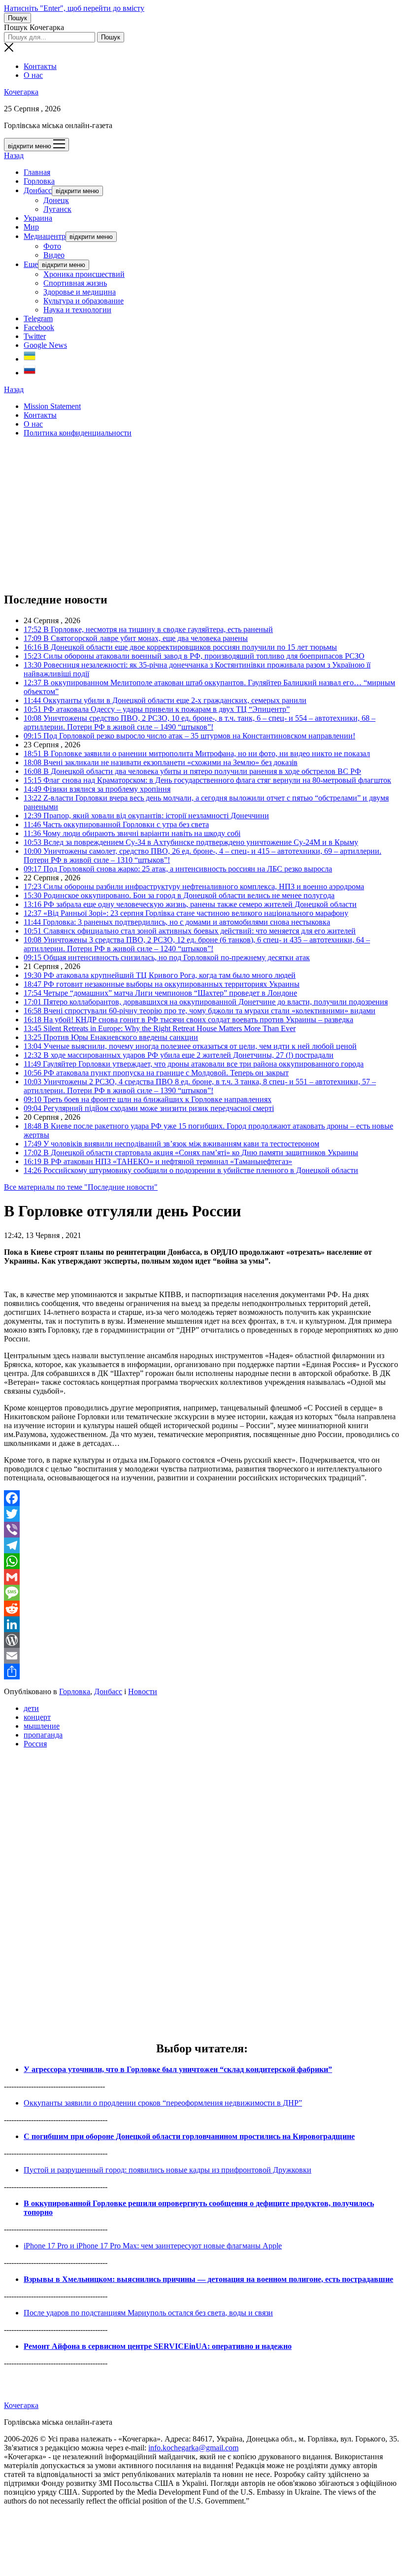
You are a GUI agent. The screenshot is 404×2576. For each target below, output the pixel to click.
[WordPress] (202, 1640)
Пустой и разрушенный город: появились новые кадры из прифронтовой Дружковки (168, 2170)
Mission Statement (52, 406)
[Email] (202, 1656)
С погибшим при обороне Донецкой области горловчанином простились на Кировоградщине (189, 2136)
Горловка (39, 181)
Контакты (40, 66)
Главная (37, 172)
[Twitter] (202, 1514)
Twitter (35, 336)
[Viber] (202, 1530)
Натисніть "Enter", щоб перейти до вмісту (74, 8)
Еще (31, 264)
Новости (143, 1691)
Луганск (57, 209)
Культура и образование (84, 301)
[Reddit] (202, 1608)
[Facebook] (202, 1498)
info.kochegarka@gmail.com (193, 2448)
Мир (31, 227)
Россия (35, 1744)
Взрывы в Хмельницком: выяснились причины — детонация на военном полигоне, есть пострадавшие (208, 2279)
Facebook (39, 327)
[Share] (202, 1672)
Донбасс (38, 190)
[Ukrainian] (30, 359)
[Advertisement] (202, 514)
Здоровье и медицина (80, 292)
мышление (42, 1726)
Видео (54, 255)
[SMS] (202, 1593)
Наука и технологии (77, 310)
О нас (33, 75)
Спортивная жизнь (75, 283)
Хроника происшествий (84, 274)
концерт (37, 1717)
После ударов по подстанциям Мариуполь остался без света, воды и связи (148, 2313)
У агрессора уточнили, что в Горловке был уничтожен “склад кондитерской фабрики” (178, 2069)
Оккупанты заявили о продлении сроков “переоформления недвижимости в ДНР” (163, 2103)
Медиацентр (45, 236)
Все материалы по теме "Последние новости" (81, 1187)
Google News (45, 345)
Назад (14, 155)
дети (31, 1708)
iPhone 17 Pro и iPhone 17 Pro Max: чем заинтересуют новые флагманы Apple (153, 2246)
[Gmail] (202, 1577)
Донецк (56, 200)
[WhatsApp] (202, 1561)
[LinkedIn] (202, 1624)
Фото (52, 246)
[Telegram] (202, 1545)
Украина (38, 218)
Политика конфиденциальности (78, 433)
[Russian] (30, 373)
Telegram (38, 318)
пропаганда (43, 1735)
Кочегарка (21, 92)
